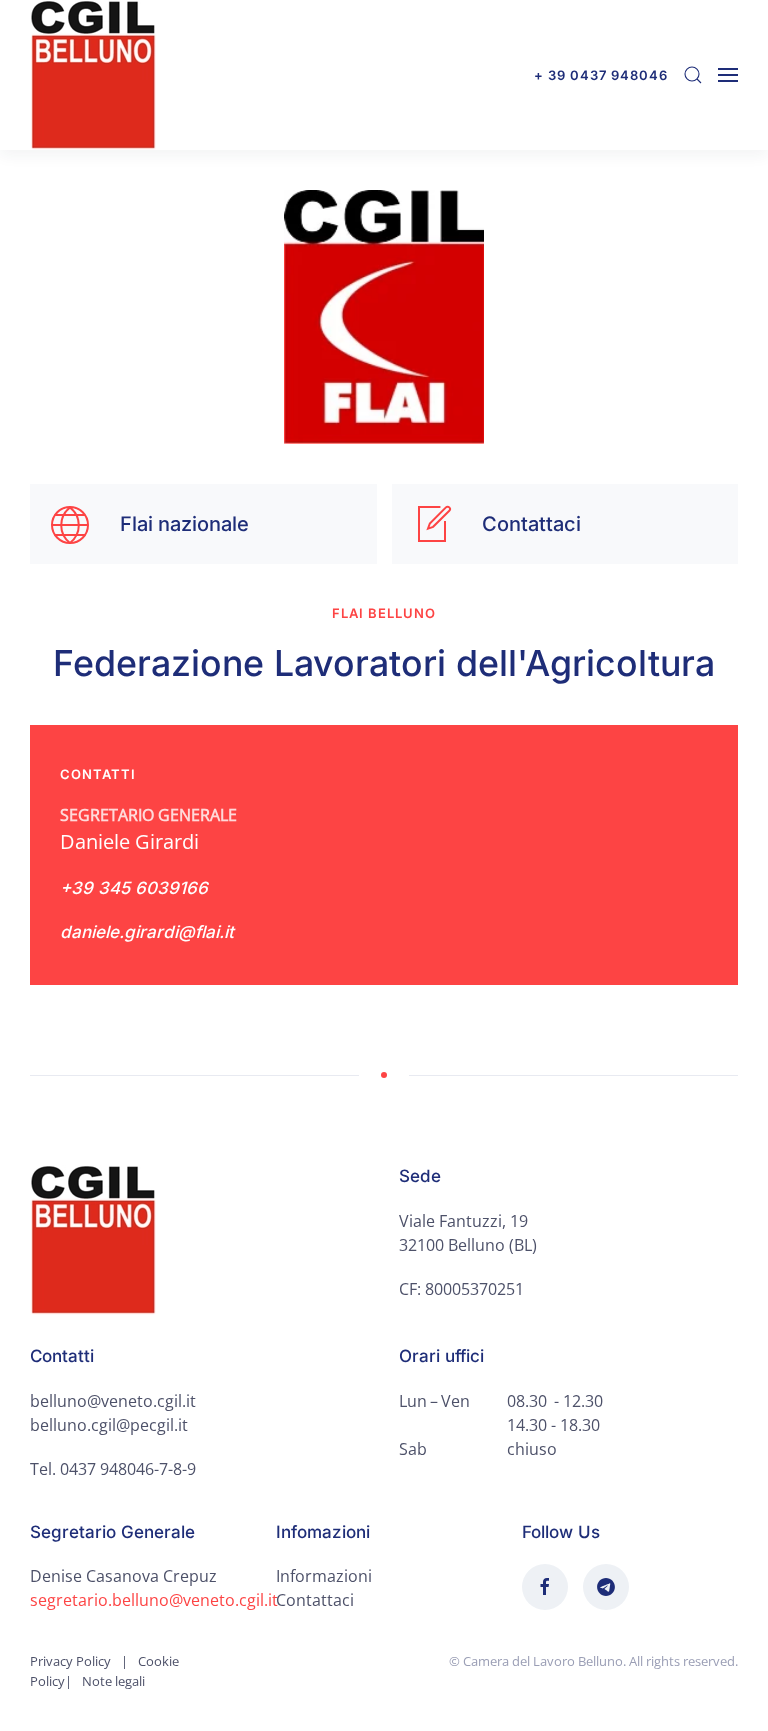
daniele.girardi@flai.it (147, 932)
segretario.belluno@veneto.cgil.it (154, 1600)
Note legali (113, 1681)
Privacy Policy (70, 1661)
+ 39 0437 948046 (601, 75)
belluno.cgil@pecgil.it (109, 1425)
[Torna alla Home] (93, 75)
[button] (693, 75)
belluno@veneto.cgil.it (113, 1401)
